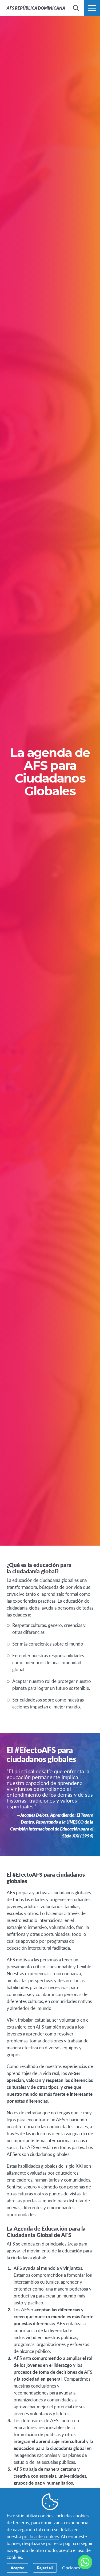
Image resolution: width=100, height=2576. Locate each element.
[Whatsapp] (85, 2562)
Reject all (45, 2568)
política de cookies (41, 2536)
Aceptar (17, 2568)
